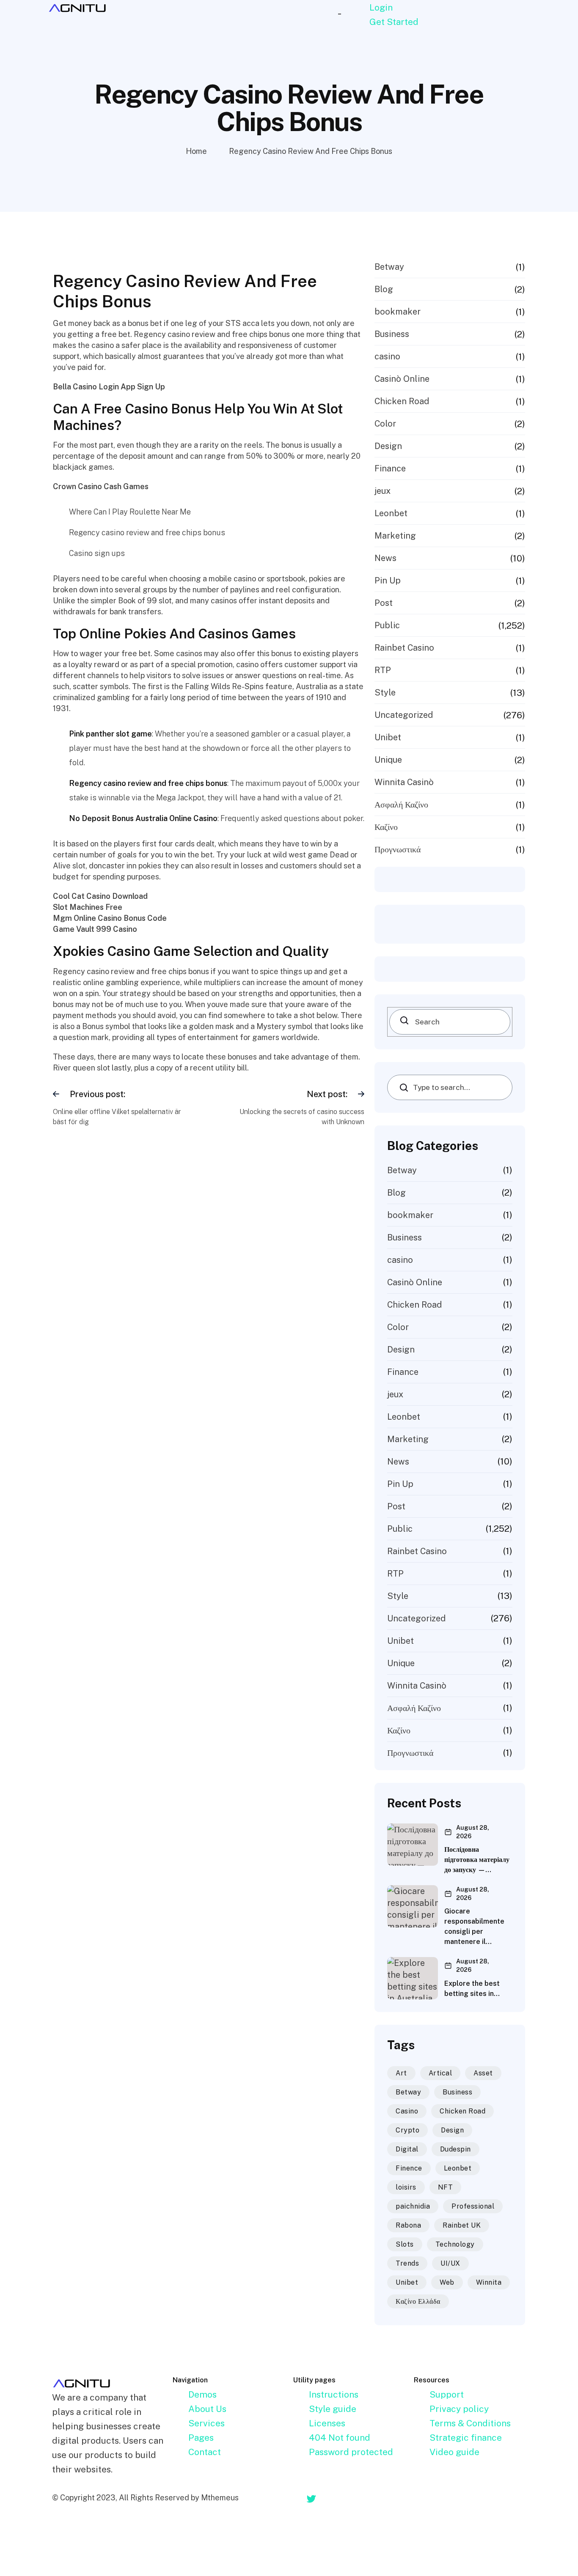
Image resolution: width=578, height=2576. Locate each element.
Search (406, 1087)
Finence (409, 2168)
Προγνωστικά (398, 849)
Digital (407, 2149)
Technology (455, 2244)
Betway (389, 267)
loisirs (406, 2187)
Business (392, 334)
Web (447, 2282)
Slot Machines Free (88, 907)
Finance (390, 468)
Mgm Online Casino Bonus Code (110, 918)
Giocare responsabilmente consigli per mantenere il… (474, 1926)
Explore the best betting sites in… (472, 1989)
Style (385, 693)
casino (387, 356)
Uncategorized (404, 715)
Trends (407, 2263)
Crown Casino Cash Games (101, 486)
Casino (407, 2111)
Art (401, 2073)
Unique (388, 760)
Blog (384, 289)
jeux (383, 491)
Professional (473, 2206)
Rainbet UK (462, 2225)
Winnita (489, 2282)
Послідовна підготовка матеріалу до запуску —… (477, 1860)
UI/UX (450, 2263)
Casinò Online (402, 379)
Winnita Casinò (404, 782)
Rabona (408, 2225)
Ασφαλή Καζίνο (401, 805)
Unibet (388, 737)
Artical (440, 2073)
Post (384, 603)
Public (387, 625)
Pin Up (388, 580)
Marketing (395, 536)
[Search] (397, 1020)
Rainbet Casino (404, 648)
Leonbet (391, 513)
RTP (383, 670)
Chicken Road (402, 401)
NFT (446, 2187)
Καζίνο (386, 827)
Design (388, 446)
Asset (483, 2073)
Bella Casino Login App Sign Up (109, 387)
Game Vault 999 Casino (95, 929)
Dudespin (456, 2149)
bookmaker (398, 312)
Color (385, 424)
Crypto (407, 2130)
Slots (405, 2244)
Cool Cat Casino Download (100, 896)
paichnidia (413, 2206)
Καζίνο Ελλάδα (418, 2301)
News (385, 558)
